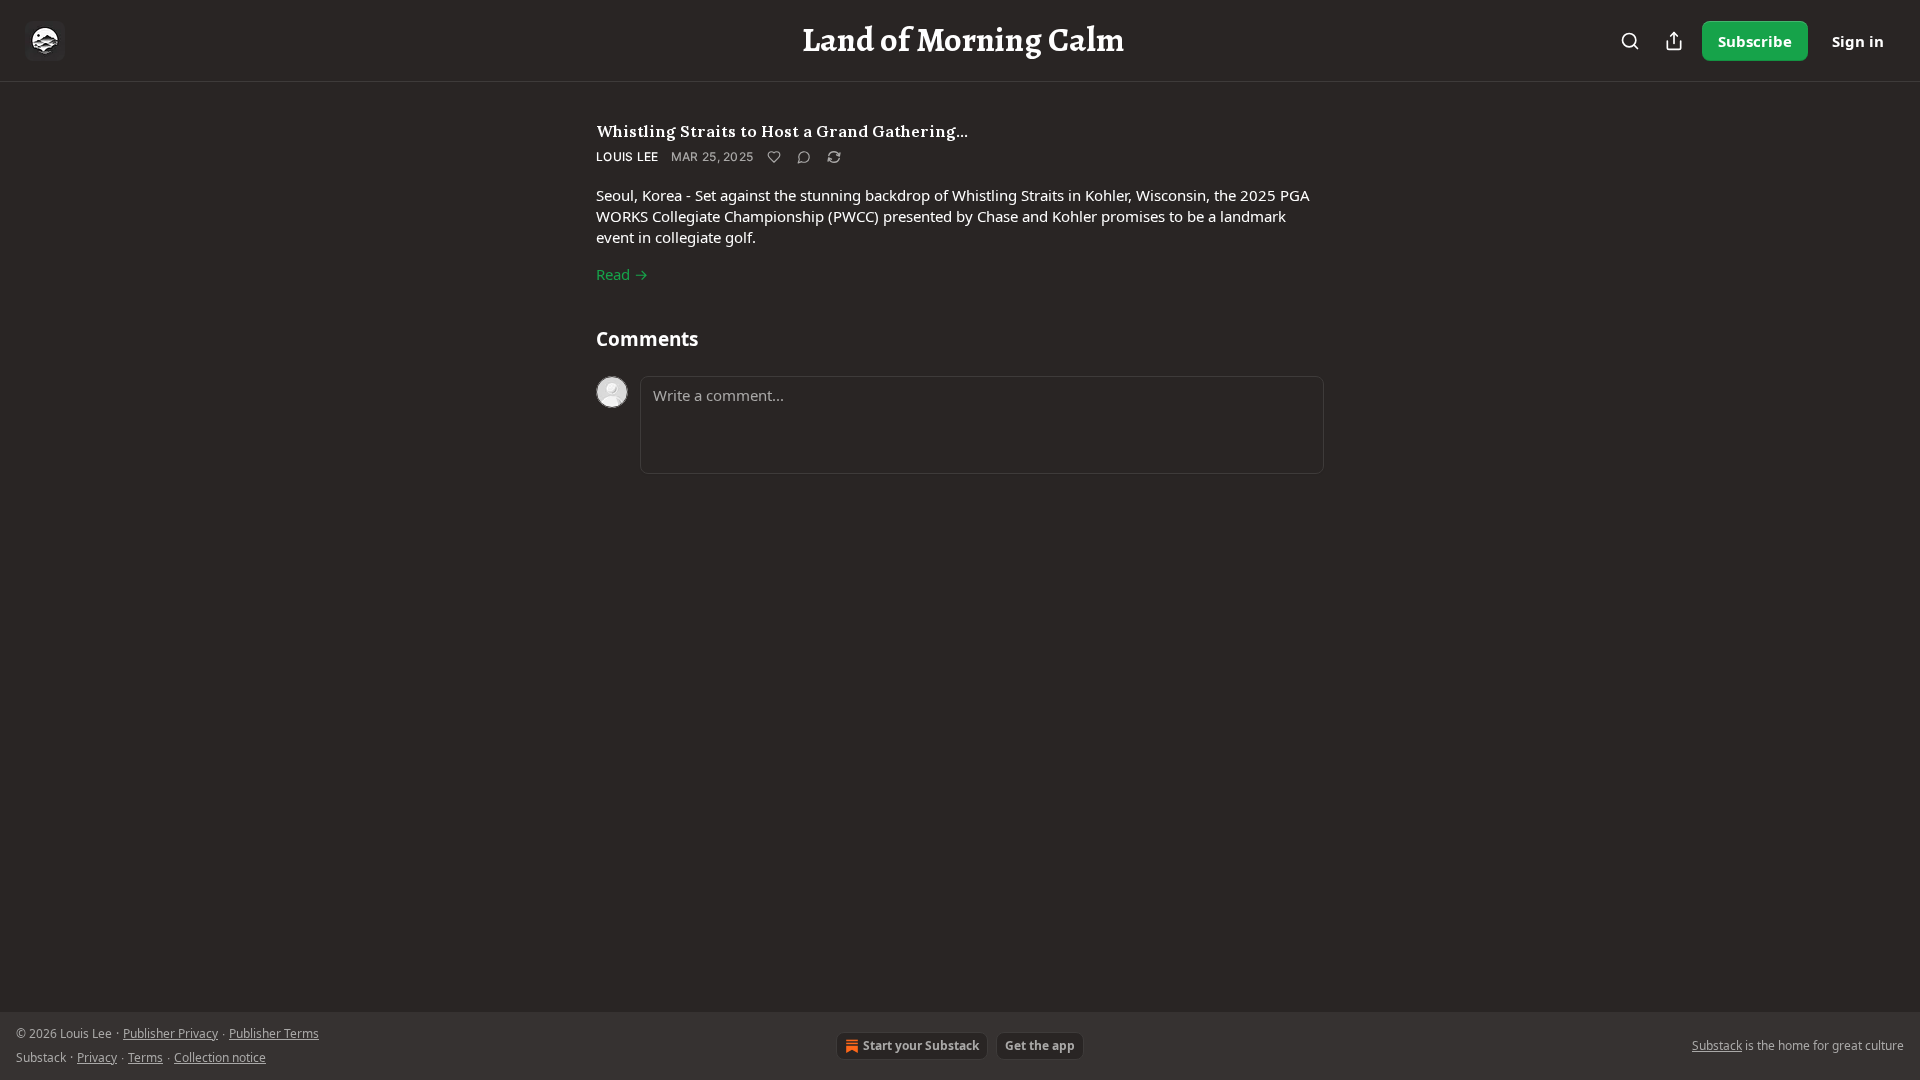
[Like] (774, 157)
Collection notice (220, 1057)
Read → (622, 274)
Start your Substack (921, 1045)
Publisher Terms (274, 1033)
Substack (1717, 1045)
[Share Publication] (1674, 41)
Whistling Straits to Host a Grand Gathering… (782, 131)
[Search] (1630, 41)
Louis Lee (627, 156)
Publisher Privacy (170, 1033)
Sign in (1858, 41)
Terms (145, 1057)
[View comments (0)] (804, 157)
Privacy (97, 1057)
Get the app (1040, 1045)
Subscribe (1755, 41)
